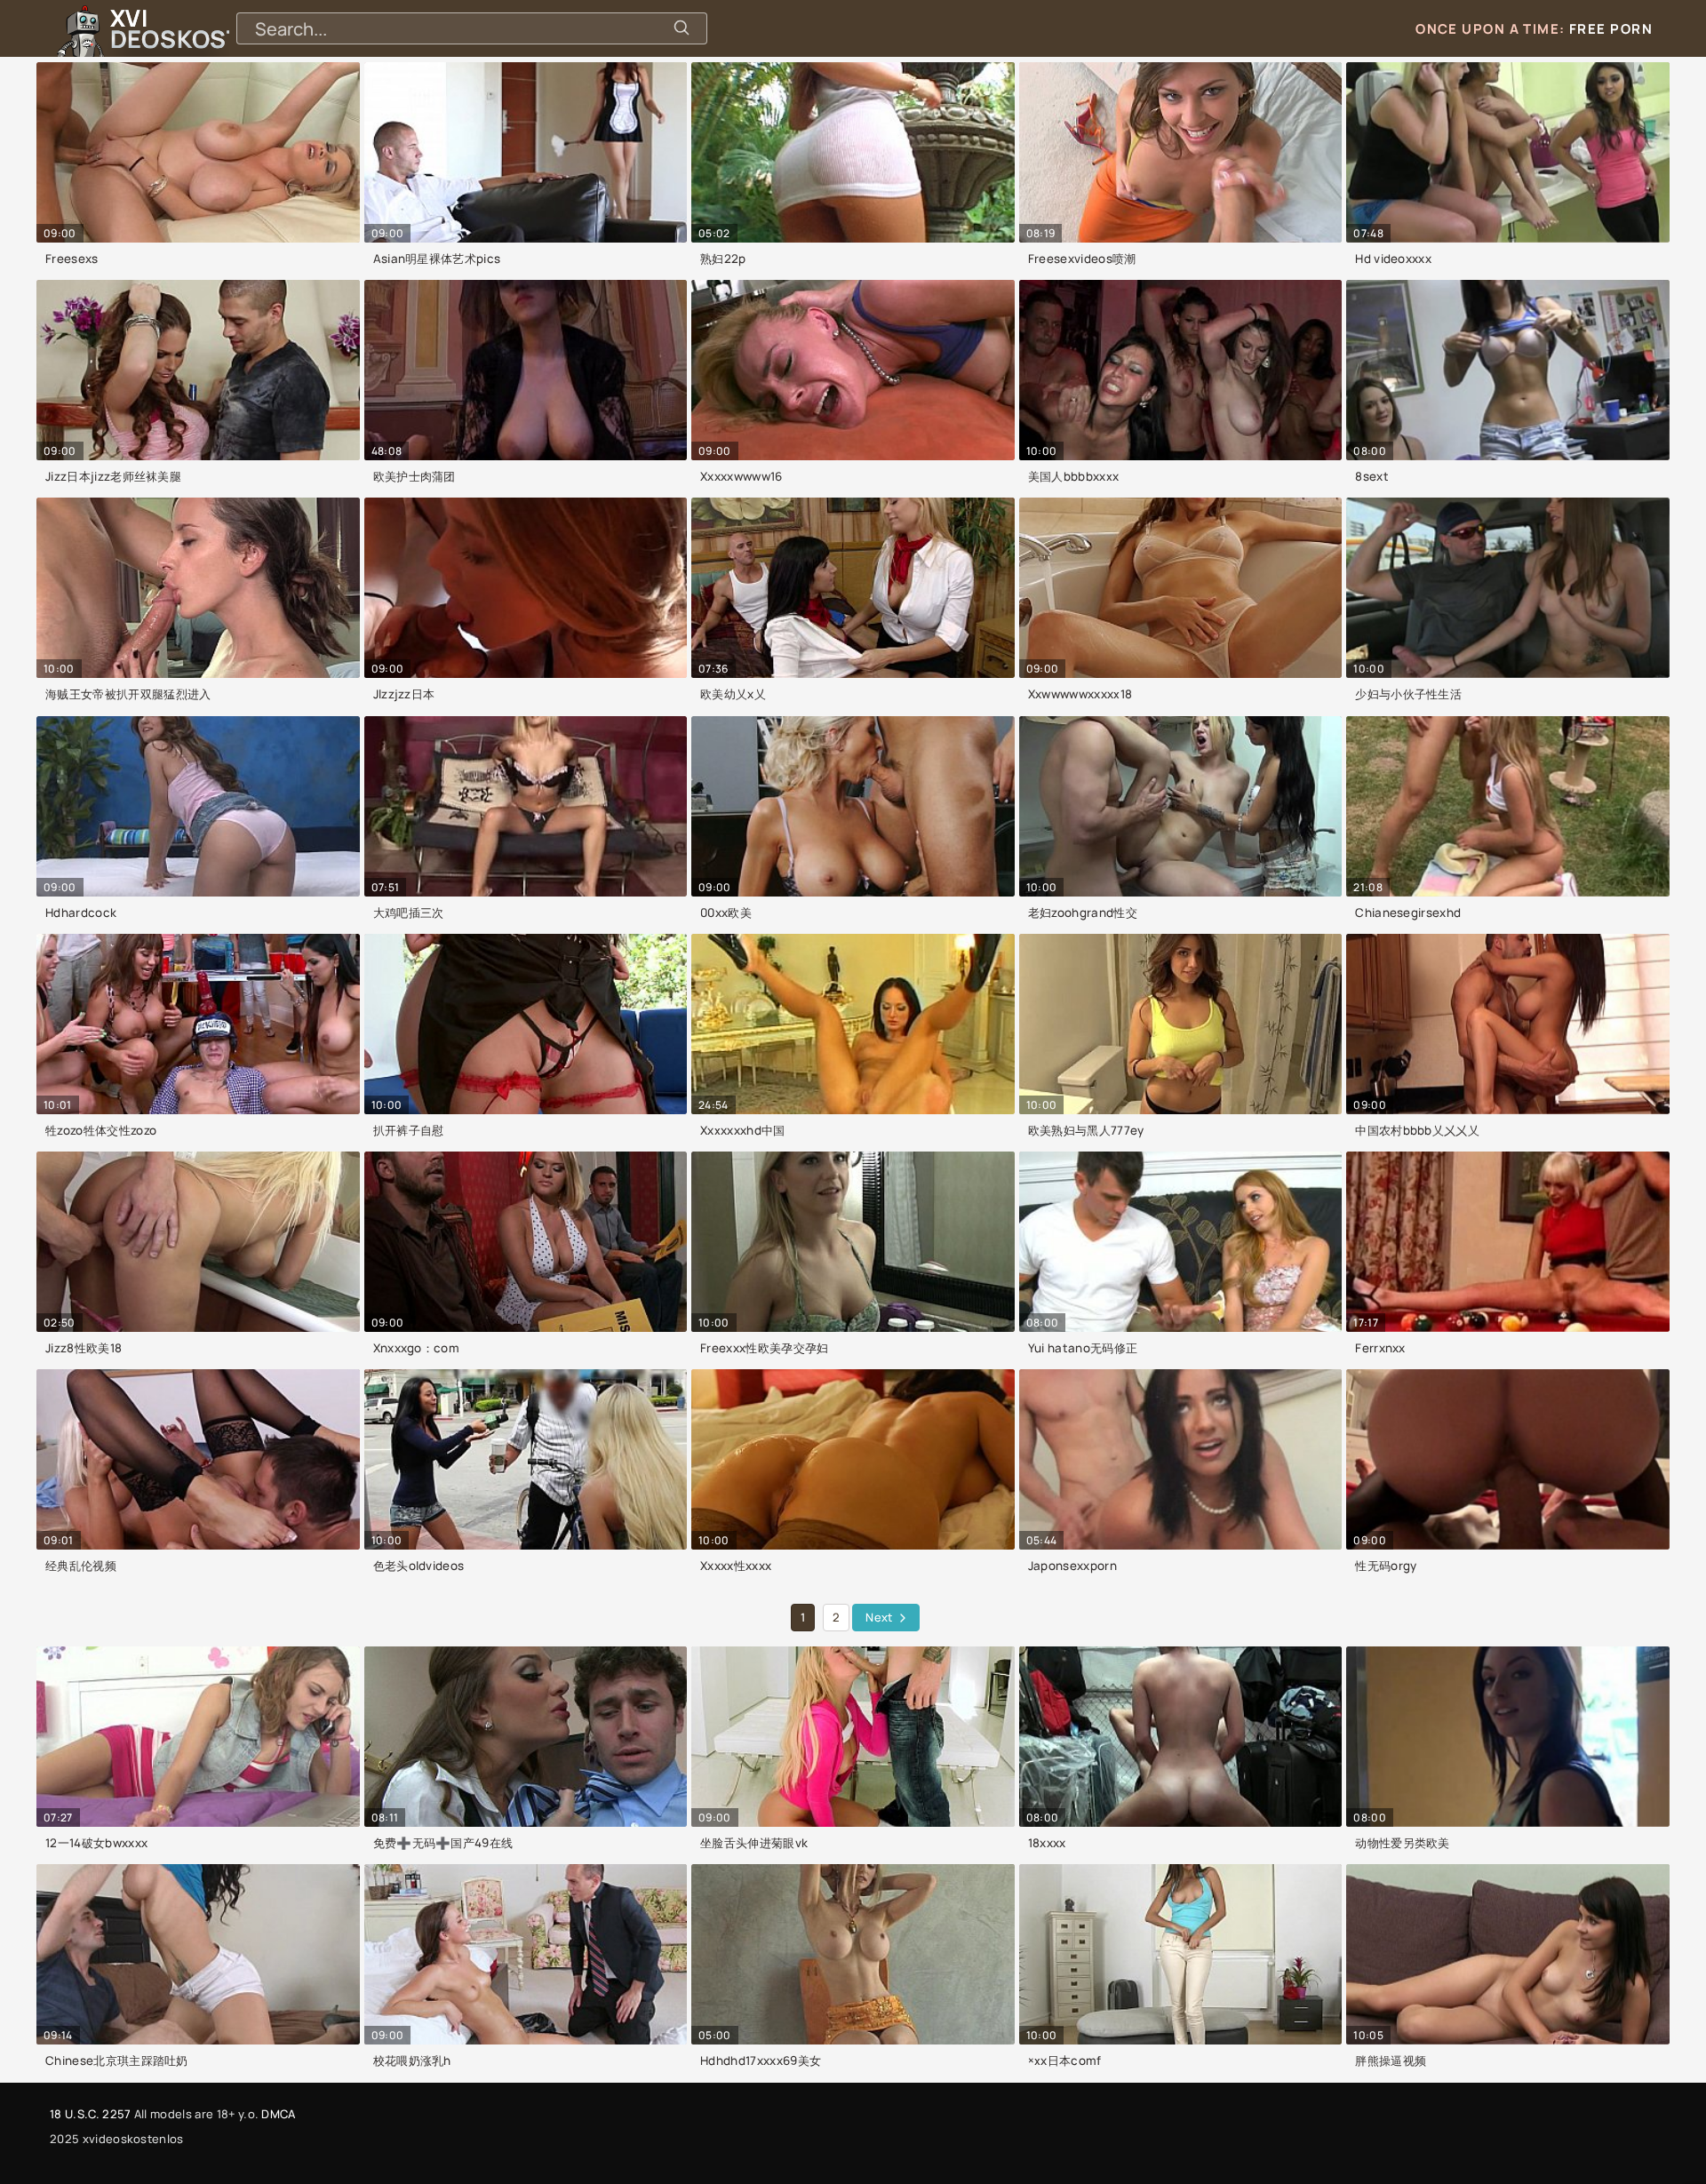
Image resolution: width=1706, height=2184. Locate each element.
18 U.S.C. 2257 (90, 2114)
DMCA (278, 2114)
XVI (216, 28)
